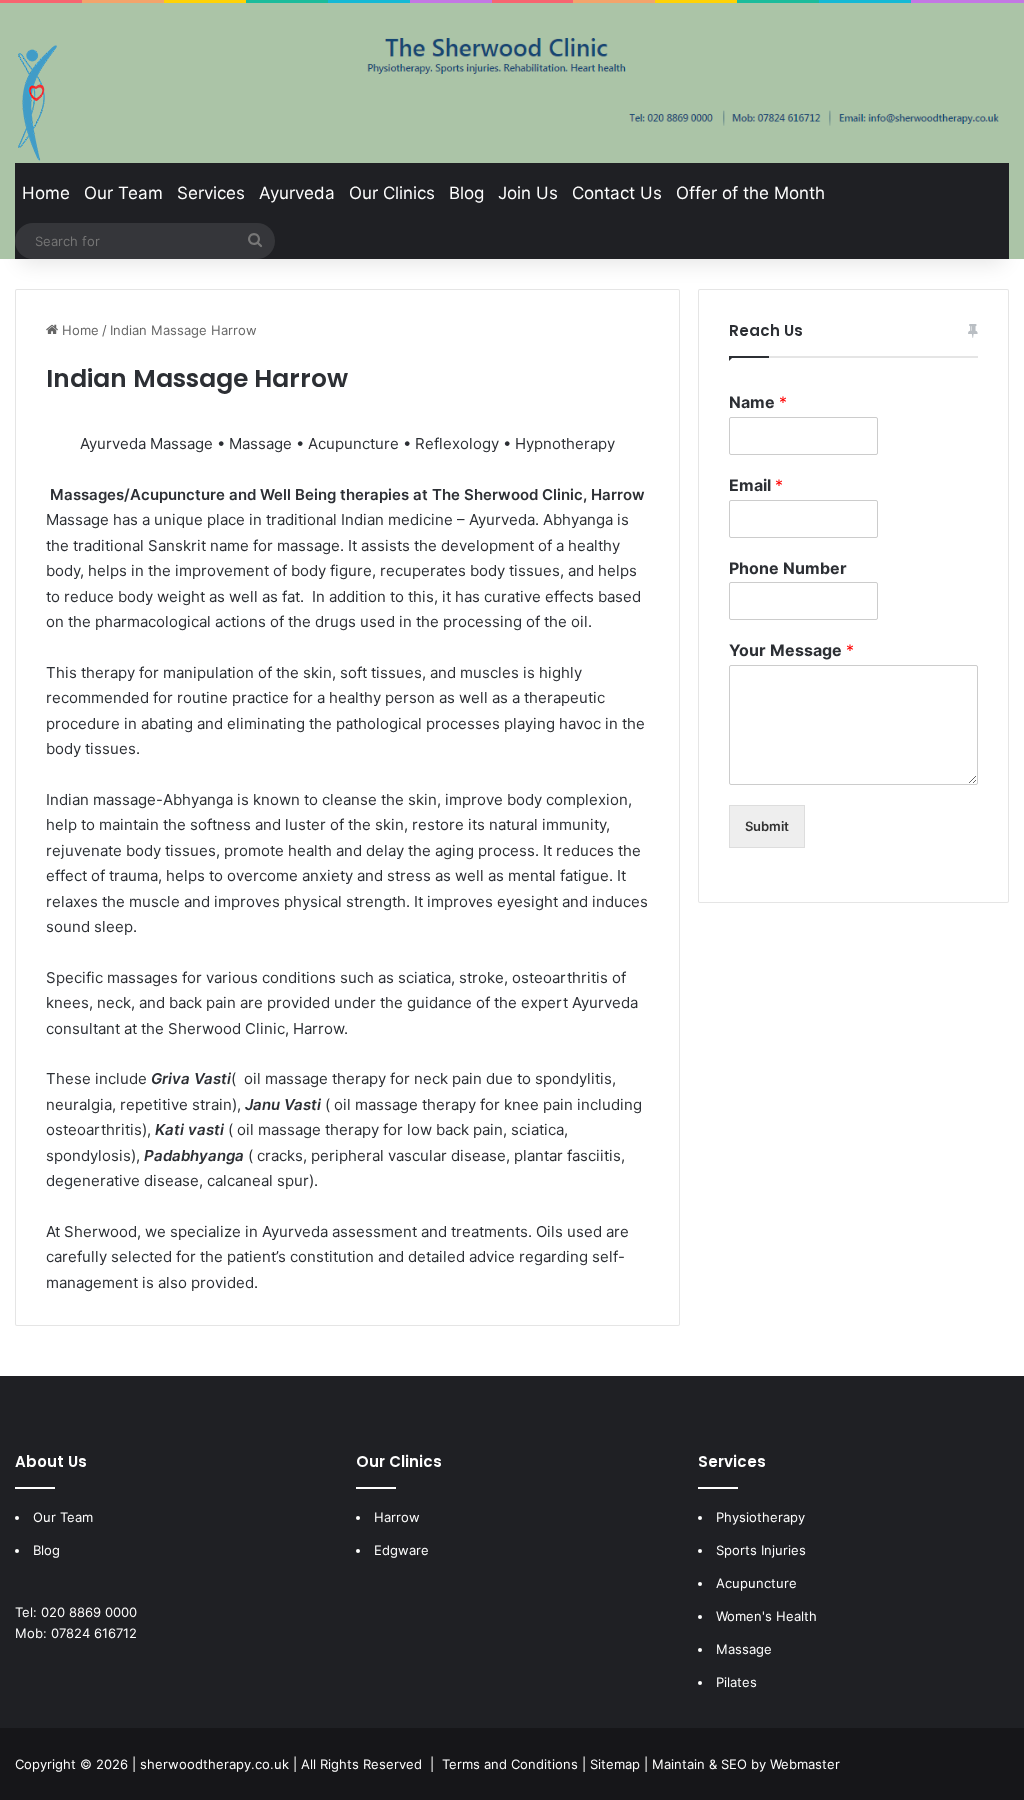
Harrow (397, 1517)
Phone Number (788, 568)
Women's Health (766, 1616)
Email (756, 485)
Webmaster (805, 1764)
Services (211, 193)
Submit (767, 826)
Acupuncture (756, 1583)
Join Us (528, 193)
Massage (744, 1649)
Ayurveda (297, 193)
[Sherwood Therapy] (37, 103)
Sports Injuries (761, 1550)
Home (46, 193)
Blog (466, 193)
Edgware (401, 1550)
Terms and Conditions (510, 1764)
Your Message (791, 650)
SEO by (743, 1764)
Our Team (123, 193)
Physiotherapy (760, 1517)
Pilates (736, 1682)
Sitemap (615, 1764)
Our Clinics (392, 193)
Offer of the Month (750, 193)
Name (758, 402)
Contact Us (617, 193)
